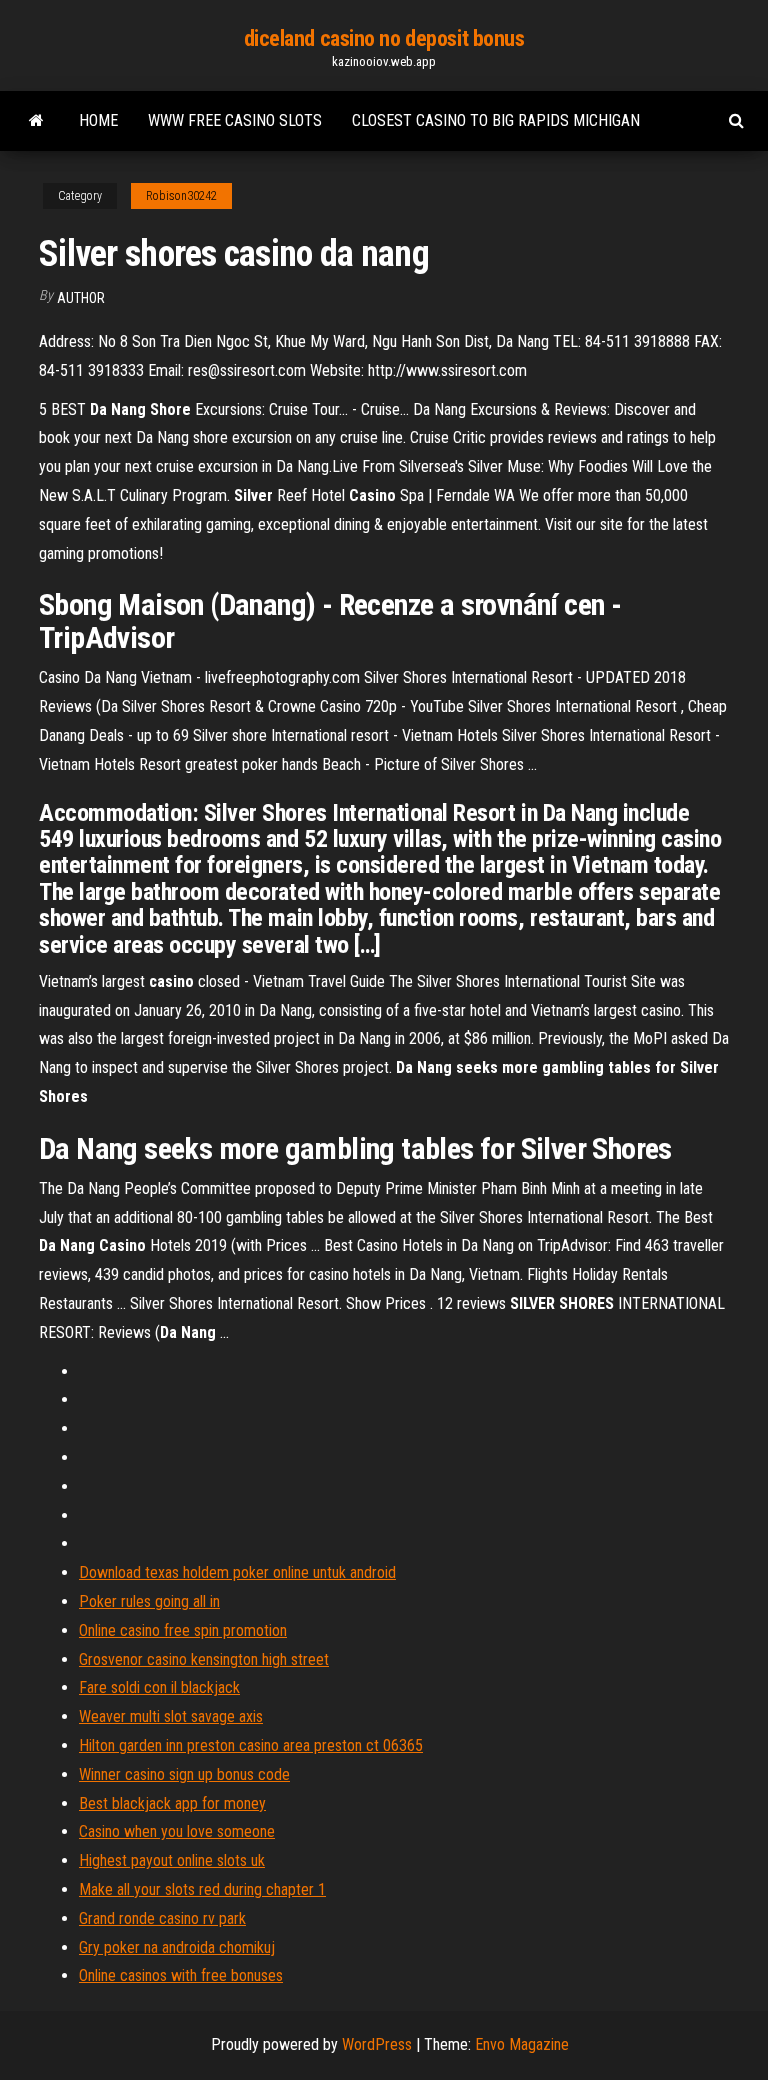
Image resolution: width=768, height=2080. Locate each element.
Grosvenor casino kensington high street (204, 1659)
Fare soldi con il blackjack (159, 1687)
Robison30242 (181, 196)
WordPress (377, 2044)
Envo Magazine (522, 2044)
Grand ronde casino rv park (162, 1918)
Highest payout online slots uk (172, 1860)
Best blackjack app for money (172, 1803)
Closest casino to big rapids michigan (496, 120)
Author (81, 298)
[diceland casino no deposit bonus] (36, 121)
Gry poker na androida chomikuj (177, 1947)
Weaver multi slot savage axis (171, 1716)
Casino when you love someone (177, 1831)
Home (98, 120)
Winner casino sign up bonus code (184, 1774)
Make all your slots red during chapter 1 (202, 1889)
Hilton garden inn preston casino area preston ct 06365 (251, 1745)
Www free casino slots (235, 120)
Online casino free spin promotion (183, 1630)
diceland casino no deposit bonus (384, 38)
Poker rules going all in (149, 1601)
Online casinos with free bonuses (181, 1975)
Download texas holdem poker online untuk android (237, 1572)
